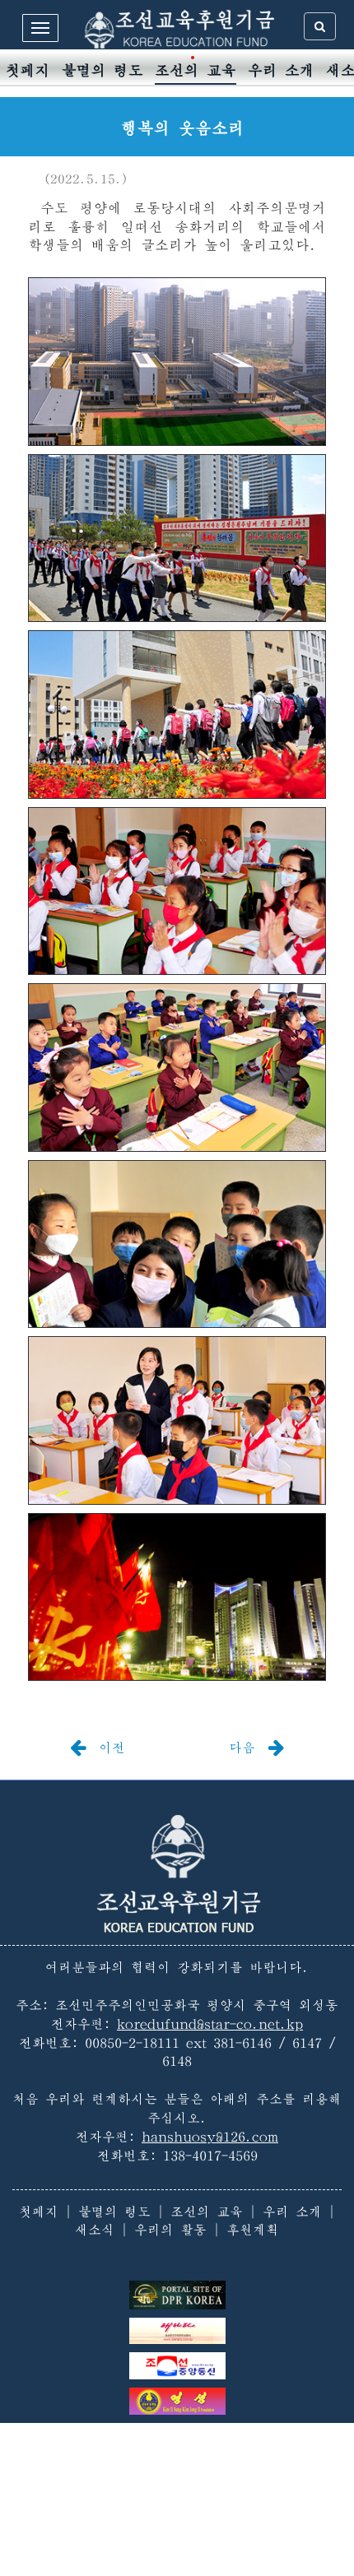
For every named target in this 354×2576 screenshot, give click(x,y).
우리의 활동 (170, 2230)
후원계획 (253, 2230)
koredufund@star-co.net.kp (210, 2024)
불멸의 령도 (102, 70)
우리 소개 (281, 70)
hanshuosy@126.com (210, 2137)
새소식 (95, 2230)
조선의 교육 (196, 70)
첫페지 (28, 70)
